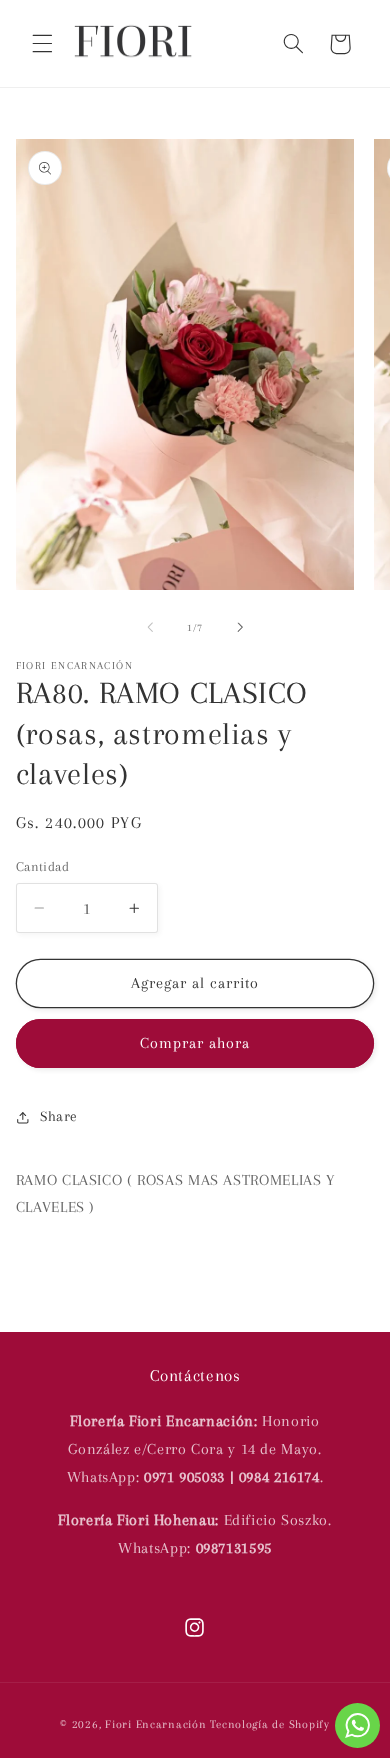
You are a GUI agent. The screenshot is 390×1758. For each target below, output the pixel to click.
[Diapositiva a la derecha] (240, 628)
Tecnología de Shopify (269, 1724)
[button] (42, 44)
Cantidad (42, 866)
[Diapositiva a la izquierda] (150, 628)
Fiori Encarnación (157, 1724)
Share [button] (59, 1116)
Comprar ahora (195, 1043)
